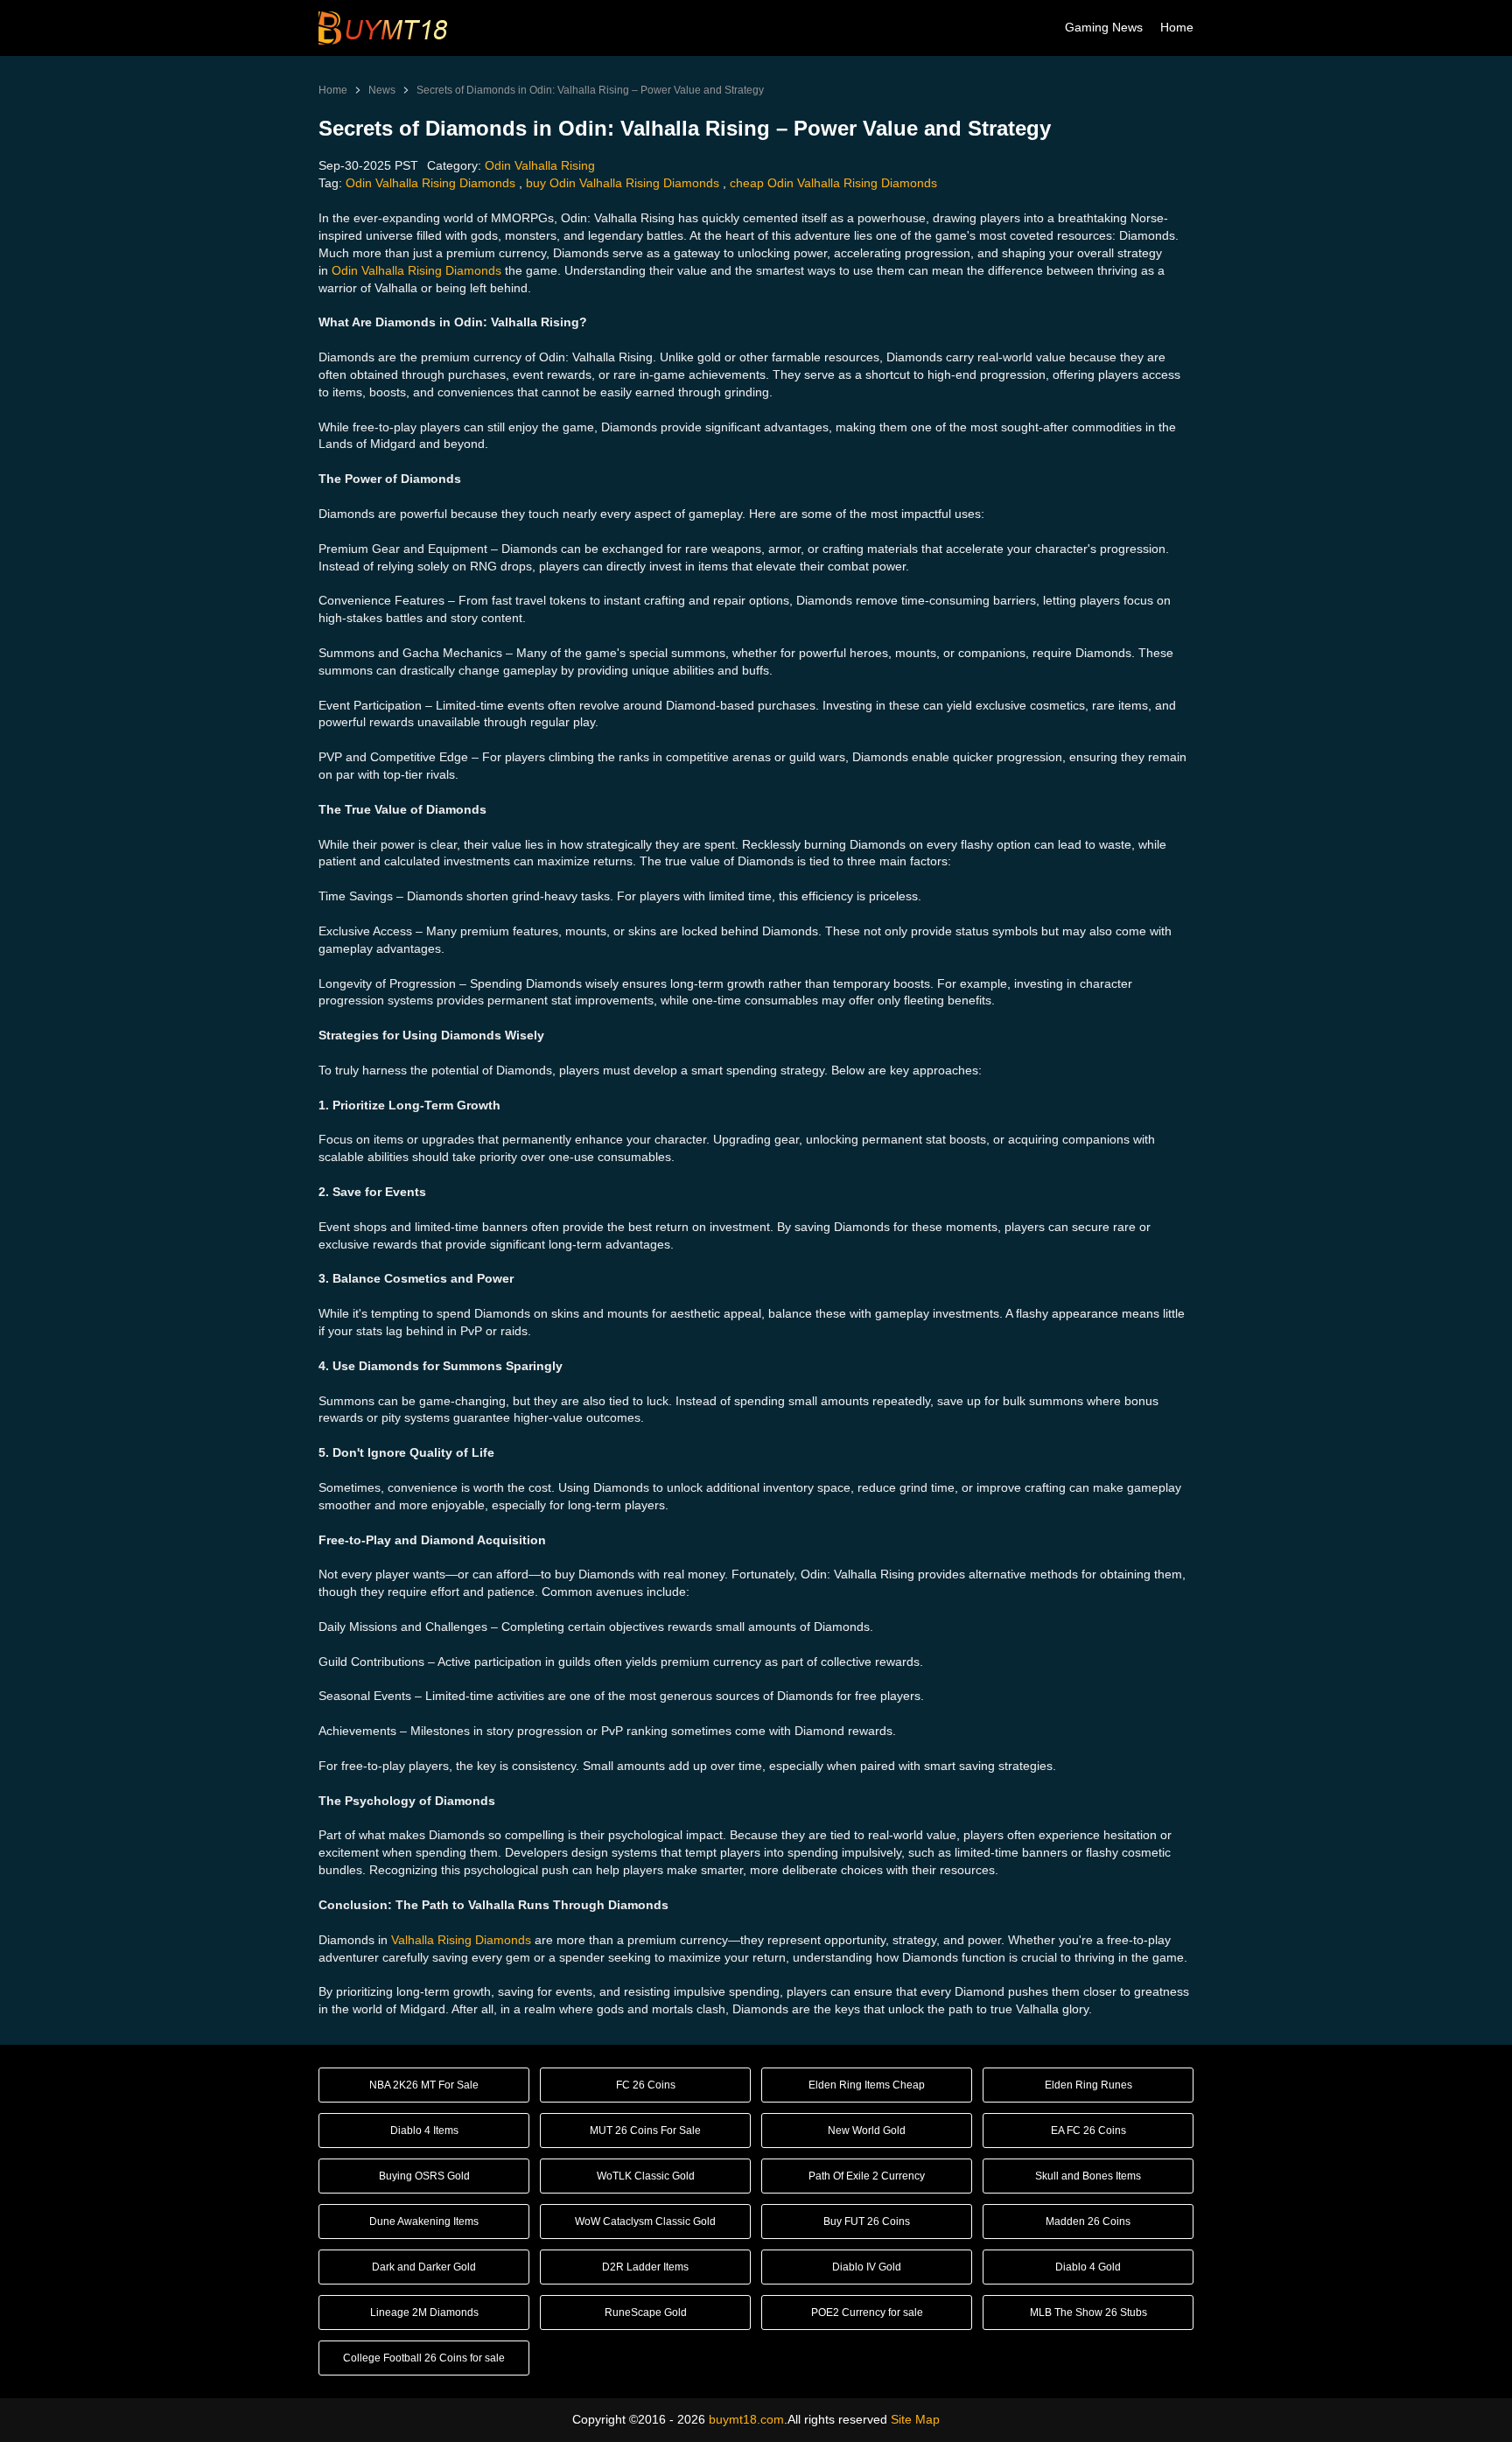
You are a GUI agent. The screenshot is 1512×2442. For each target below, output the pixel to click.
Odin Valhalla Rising (540, 165)
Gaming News (1104, 27)
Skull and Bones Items (1088, 2176)
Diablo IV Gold (867, 2267)
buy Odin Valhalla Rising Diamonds (623, 183)
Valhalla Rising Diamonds (461, 1940)
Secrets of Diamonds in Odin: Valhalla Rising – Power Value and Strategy (590, 90)
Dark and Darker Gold (424, 2267)
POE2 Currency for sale (867, 2313)
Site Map (915, 2419)
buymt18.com (746, 2419)
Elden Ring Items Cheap (867, 2085)
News (382, 90)
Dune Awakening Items (424, 2222)
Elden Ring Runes (1088, 2085)
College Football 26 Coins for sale (424, 2358)
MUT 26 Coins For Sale (645, 2131)
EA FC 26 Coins (1088, 2131)
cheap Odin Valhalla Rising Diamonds (833, 183)
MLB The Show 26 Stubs (1088, 2313)
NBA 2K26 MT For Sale (424, 2085)
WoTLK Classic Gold (646, 2176)
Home (1177, 27)
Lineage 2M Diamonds (424, 2313)
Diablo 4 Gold (1088, 2267)
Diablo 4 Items (424, 2131)
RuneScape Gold (646, 2313)
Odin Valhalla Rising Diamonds (430, 183)
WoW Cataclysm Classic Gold (645, 2222)
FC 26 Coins (646, 2085)
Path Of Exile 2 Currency (867, 2176)
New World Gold (867, 2131)
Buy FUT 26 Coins (867, 2222)
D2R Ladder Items (645, 2267)
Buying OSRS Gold (424, 2176)
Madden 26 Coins (1088, 2222)
